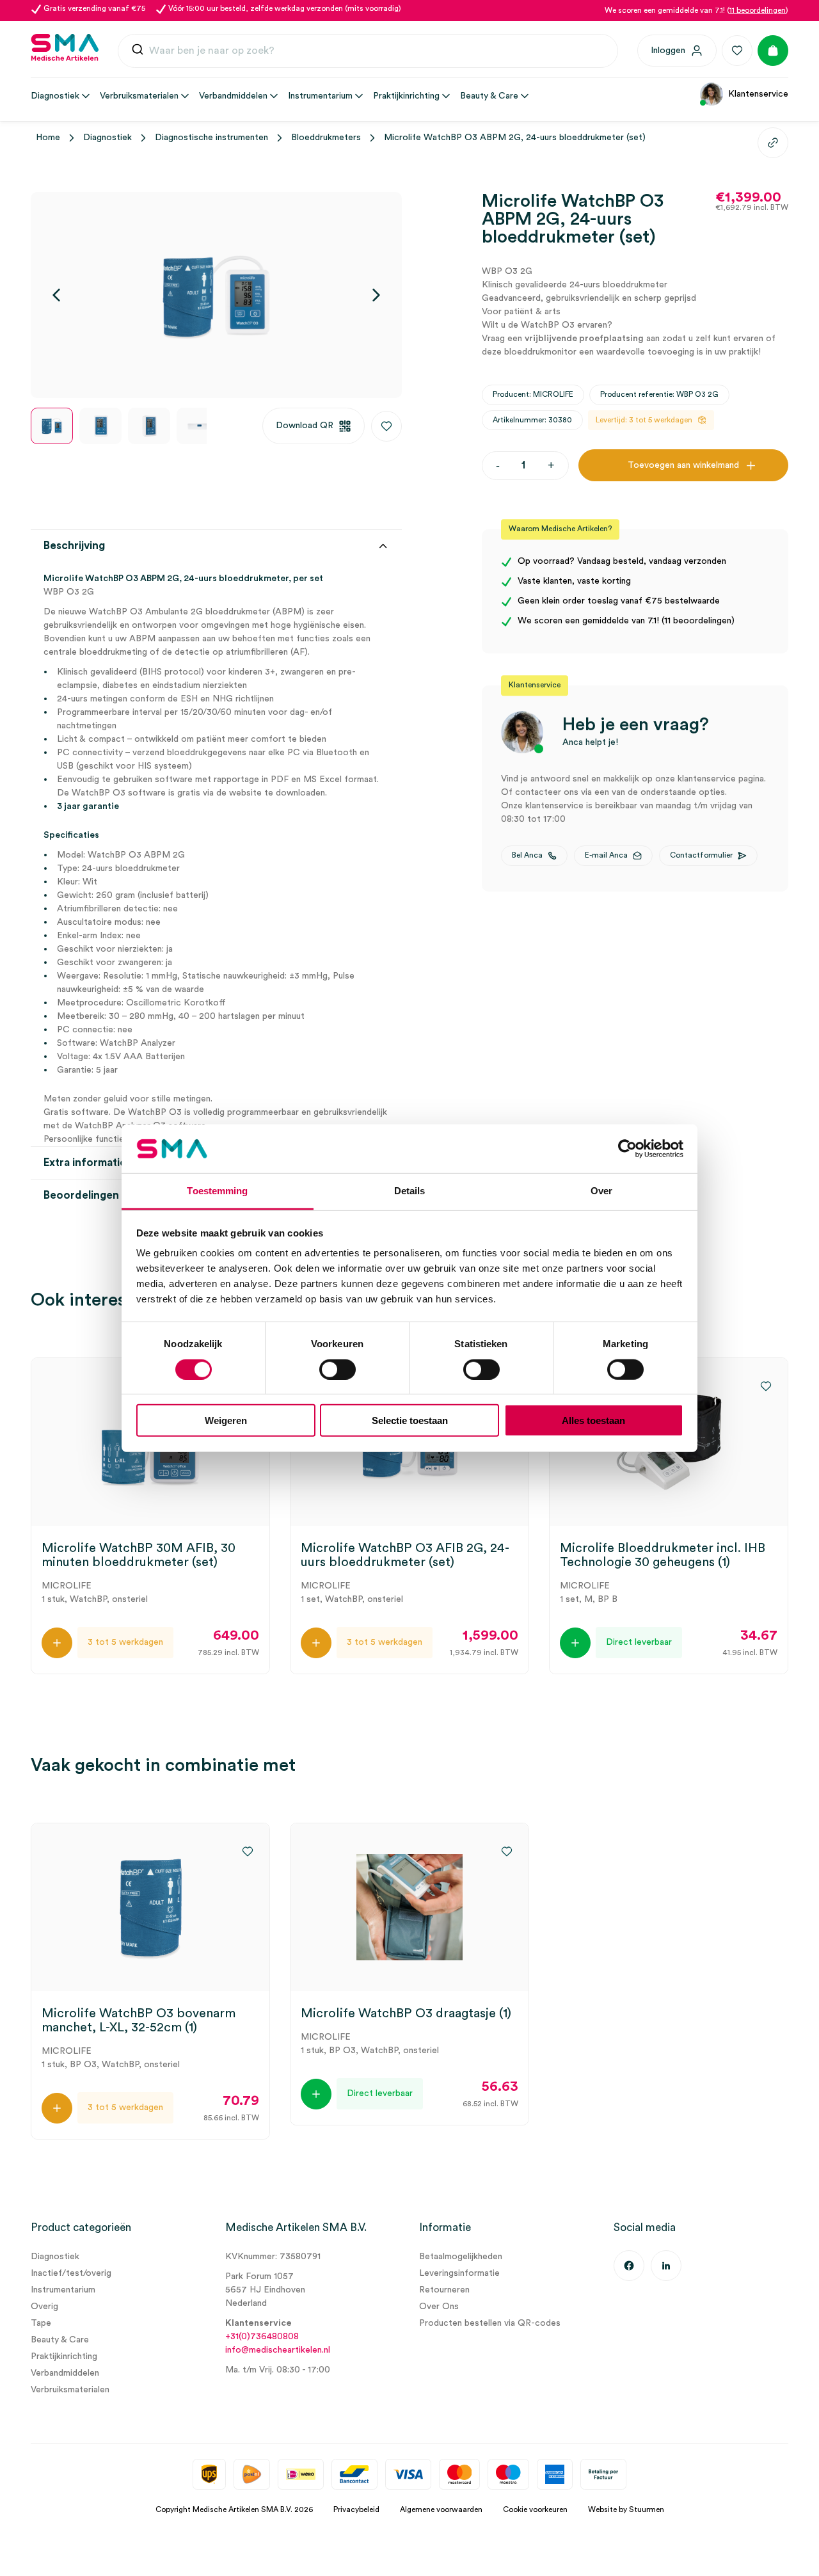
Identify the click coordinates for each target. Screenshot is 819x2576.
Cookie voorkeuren (535, 2509)
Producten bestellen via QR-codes (490, 2323)
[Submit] (138, 52)
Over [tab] (601, 1191)
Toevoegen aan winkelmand (683, 465)
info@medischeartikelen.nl (278, 2350)
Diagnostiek (107, 138)
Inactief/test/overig (71, 2273)
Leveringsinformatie (459, 2273)
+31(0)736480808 (262, 2337)
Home (48, 138)
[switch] (338, 1369)
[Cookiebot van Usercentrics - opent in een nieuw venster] (627, 1149)
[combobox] (368, 51)
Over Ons (439, 2307)
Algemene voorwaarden (441, 2509)
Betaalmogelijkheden (461, 2257)
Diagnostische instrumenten (211, 138)
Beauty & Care (60, 2340)
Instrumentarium (63, 2290)
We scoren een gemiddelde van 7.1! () (696, 10)
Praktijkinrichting (64, 2356)
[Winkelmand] (773, 51)
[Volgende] (376, 295)
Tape (41, 2323)
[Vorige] (56, 295)
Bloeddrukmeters (326, 138)
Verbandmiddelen (65, 2373)
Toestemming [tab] (217, 1191)
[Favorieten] (737, 51)
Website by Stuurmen (626, 2509)
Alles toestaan (593, 1420)
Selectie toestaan (410, 1420)
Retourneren (444, 2290)
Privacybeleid (356, 2509)
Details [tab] (410, 1191)
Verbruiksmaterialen (70, 2390)
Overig (44, 2307)
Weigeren (226, 1420)
